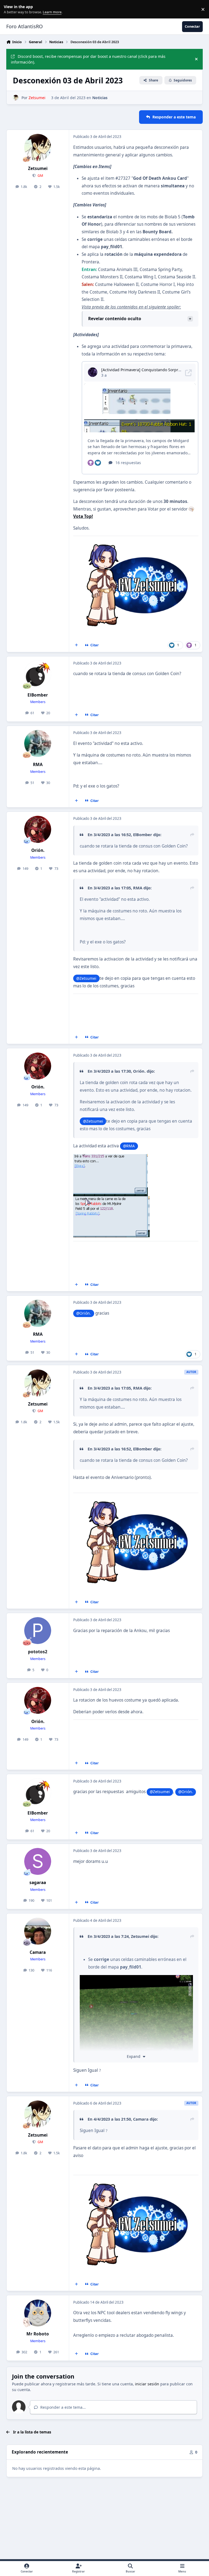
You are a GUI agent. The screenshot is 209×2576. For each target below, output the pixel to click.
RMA (38, 765)
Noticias (100, 98)
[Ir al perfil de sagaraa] (38, 1861)
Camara (38, 1952)
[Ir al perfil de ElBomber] (38, 674)
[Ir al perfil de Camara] (38, 1931)
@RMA (129, 1146)
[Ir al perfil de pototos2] (38, 1631)
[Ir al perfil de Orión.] (38, 829)
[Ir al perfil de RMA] (38, 743)
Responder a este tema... (62, 2407)
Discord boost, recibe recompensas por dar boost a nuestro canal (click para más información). (88, 59)
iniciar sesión (147, 2384)
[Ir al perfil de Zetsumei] (16, 98)
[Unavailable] (136, 1979)
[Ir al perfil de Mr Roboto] (38, 2313)
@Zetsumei (86, 978)
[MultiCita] (76, 645)
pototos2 (38, 1652)
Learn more (10, 9)
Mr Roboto (38, 2334)
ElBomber (38, 695)
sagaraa (38, 1883)
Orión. (38, 850)
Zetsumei (38, 169)
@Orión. (84, 1313)
